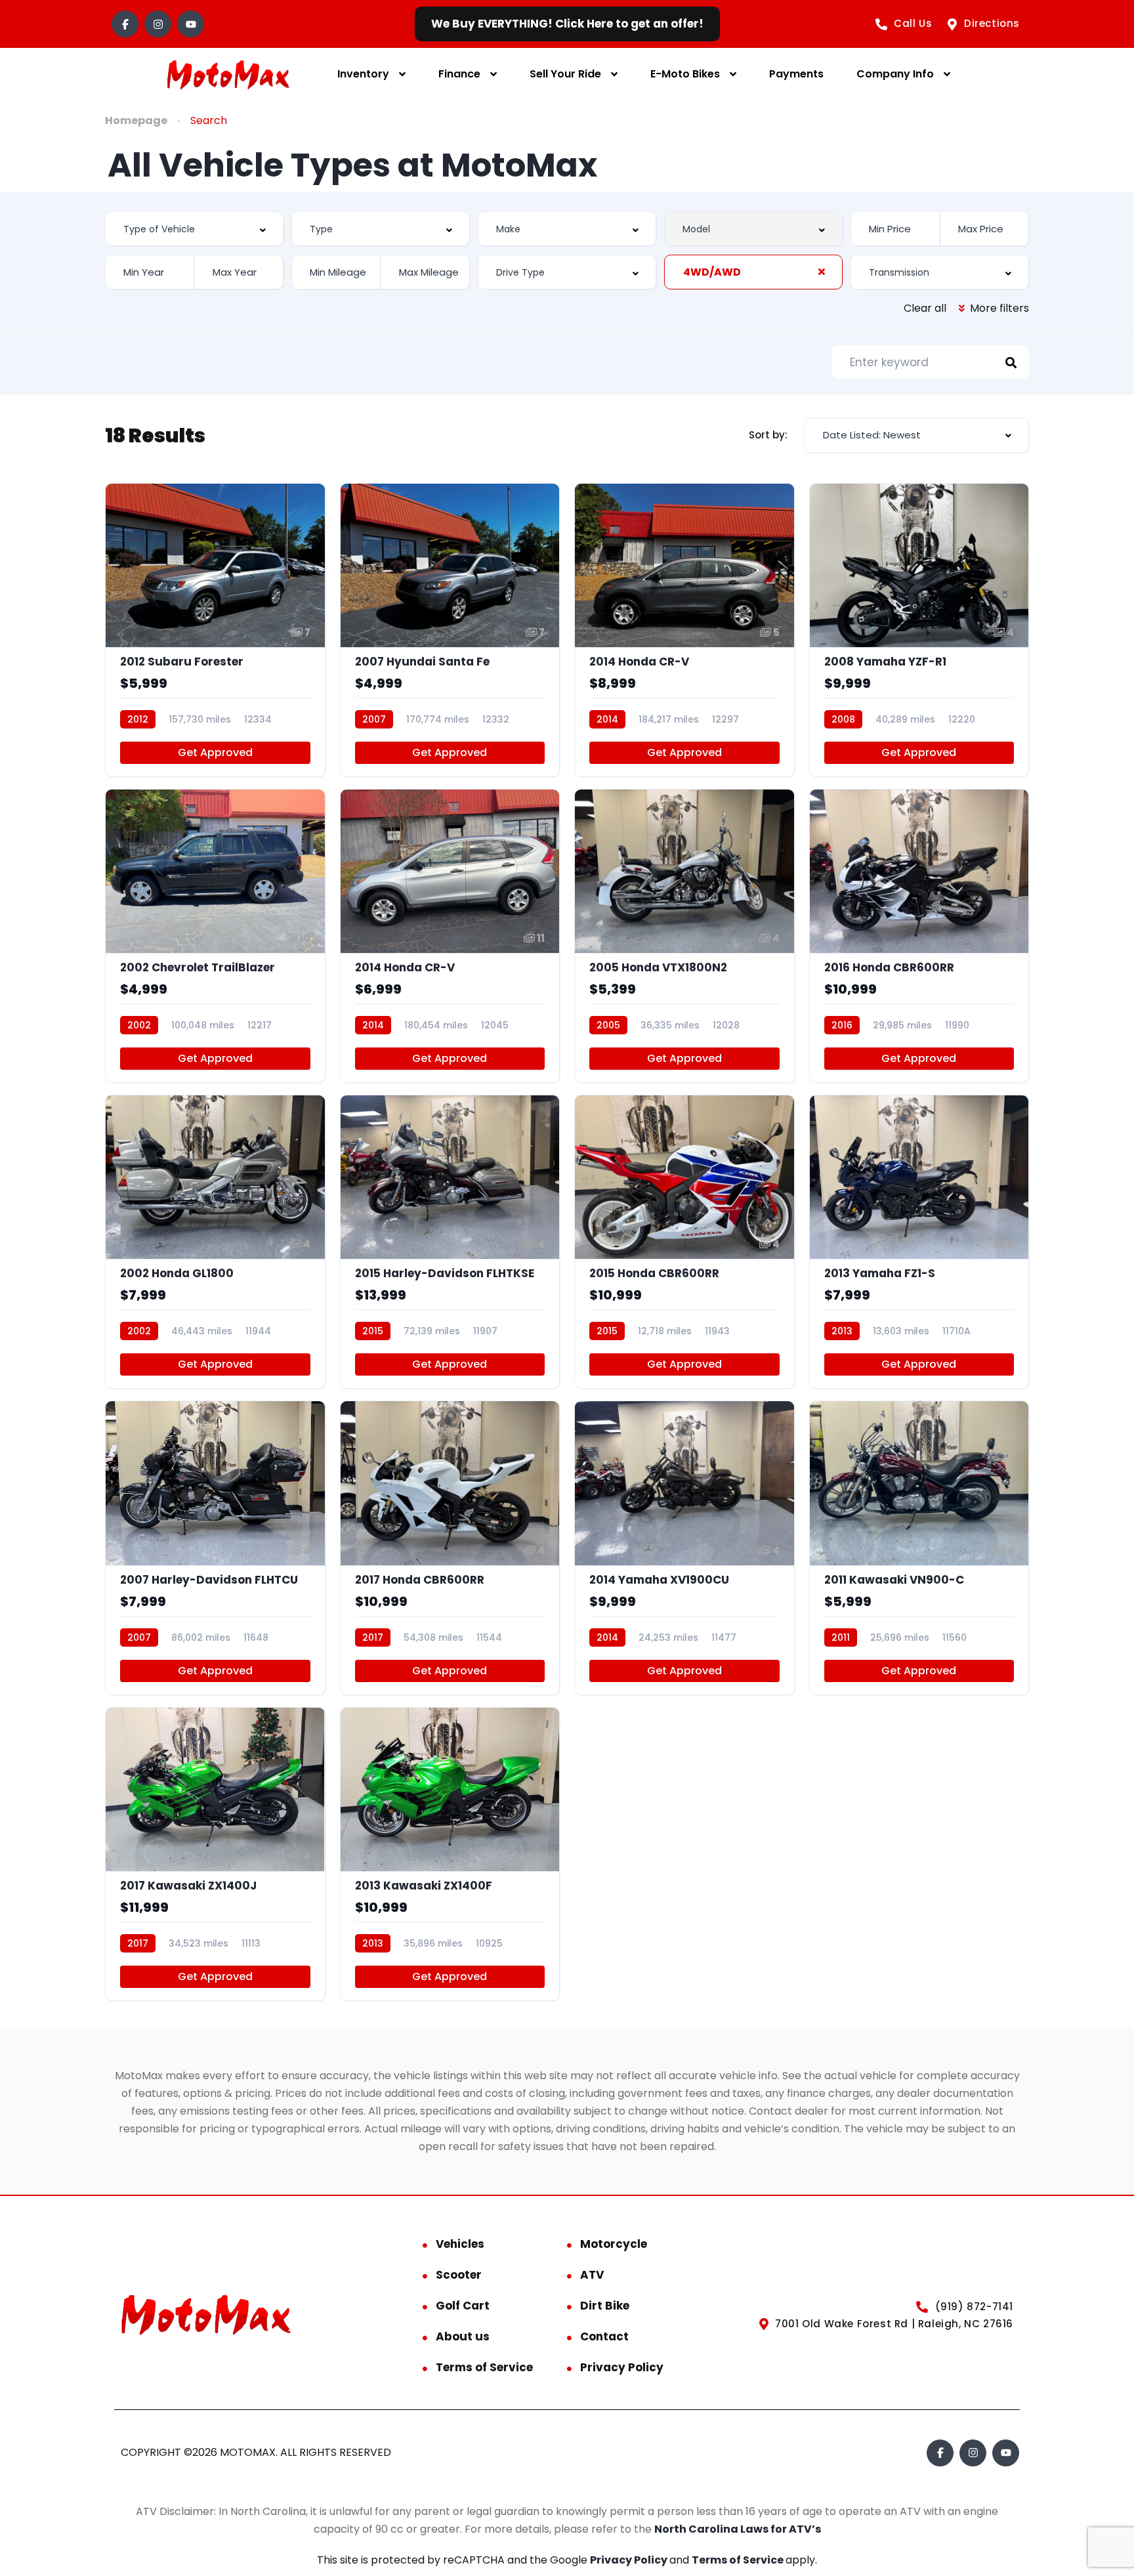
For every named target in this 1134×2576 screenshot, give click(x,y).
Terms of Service (484, 2367)
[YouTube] (191, 24)
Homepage (136, 120)
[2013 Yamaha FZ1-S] (919, 1242)
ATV (592, 2275)
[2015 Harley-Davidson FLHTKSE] (450, 1242)
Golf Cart (463, 2306)
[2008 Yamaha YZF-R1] (919, 630)
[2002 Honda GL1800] (215, 1242)
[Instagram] (158, 24)
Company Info (895, 74)
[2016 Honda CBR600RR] (919, 936)
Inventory (363, 74)
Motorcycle (614, 2244)
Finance (459, 74)
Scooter (459, 2275)
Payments (796, 74)
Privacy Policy (622, 2367)
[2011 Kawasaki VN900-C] (919, 1548)
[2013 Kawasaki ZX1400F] (450, 1854)
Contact (604, 2336)
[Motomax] (228, 74)
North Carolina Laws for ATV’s (738, 2529)
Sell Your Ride (565, 74)
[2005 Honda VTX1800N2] (684, 936)
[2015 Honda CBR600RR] (684, 1242)
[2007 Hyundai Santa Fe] (450, 630)
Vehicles (460, 2244)
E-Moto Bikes (685, 74)
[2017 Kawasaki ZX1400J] (215, 1854)
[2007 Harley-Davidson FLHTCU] (215, 1548)
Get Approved (215, 752)
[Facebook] (125, 24)
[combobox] (194, 229)
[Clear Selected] (822, 272)
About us (463, 2336)
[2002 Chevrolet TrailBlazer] (215, 936)
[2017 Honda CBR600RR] (450, 1548)
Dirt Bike (605, 2306)
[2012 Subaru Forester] (215, 630)
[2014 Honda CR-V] (684, 630)
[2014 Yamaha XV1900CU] (684, 1548)
